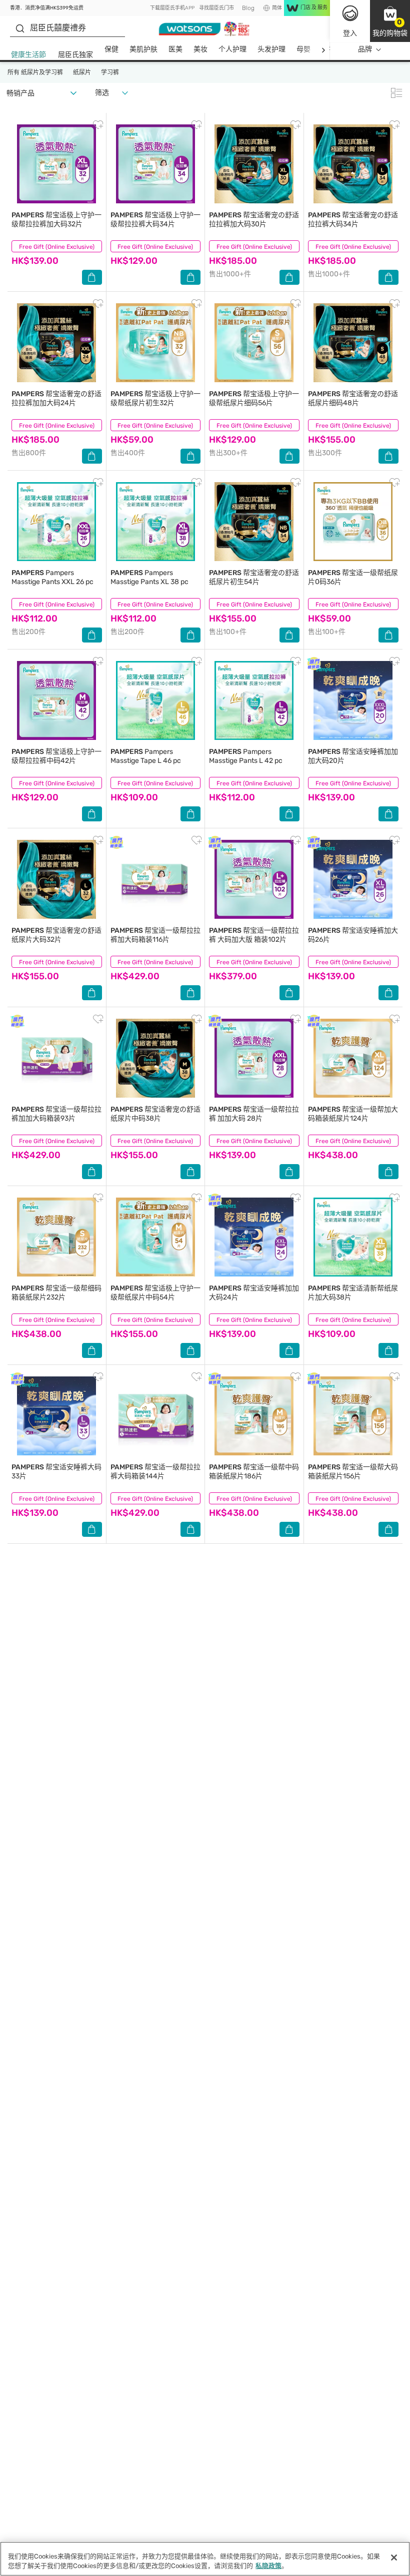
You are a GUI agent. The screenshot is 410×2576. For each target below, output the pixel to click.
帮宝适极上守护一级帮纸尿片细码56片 (254, 398)
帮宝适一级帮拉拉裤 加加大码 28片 (254, 1114)
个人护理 (232, 49)
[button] (390, 21)
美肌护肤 (143, 49)
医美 (175, 49)
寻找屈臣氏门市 (216, 8)
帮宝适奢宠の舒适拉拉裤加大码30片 (254, 220)
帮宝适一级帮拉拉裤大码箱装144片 (155, 1472)
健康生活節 (28, 55)
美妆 (200, 49)
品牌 (365, 49)
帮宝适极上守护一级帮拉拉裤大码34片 (155, 220)
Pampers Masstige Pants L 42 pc (246, 756)
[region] (205, 2559)
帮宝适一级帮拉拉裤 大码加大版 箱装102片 (254, 935)
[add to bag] (92, 277)
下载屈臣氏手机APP (172, 8)
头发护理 (271, 49)
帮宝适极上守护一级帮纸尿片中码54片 (155, 1293)
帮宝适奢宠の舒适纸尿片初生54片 (254, 577)
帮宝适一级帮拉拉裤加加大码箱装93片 (56, 1114)
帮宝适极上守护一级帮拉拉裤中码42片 (56, 756)
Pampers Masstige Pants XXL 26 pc (52, 577)
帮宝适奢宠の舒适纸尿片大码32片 (56, 935)
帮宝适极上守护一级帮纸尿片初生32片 (155, 398)
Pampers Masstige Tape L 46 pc (146, 756)
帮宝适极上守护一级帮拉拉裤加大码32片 (56, 220)
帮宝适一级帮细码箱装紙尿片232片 (56, 1293)
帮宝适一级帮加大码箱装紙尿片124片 (353, 1114)
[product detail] (57, 164)
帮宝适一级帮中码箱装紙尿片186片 (254, 1472)
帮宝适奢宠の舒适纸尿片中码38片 (155, 1114)
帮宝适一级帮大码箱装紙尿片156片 (353, 1472)
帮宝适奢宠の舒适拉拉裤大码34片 (353, 220)
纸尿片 (82, 72)
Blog (248, 8)
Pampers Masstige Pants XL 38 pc (149, 577)
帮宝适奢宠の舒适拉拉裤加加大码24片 (56, 398)
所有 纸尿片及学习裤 (35, 72)
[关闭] (394, 2558)
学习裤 (110, 72)
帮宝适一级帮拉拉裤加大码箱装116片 (155, 935)
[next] (323, 50)
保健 (111, 49)
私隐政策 (268, 2566)
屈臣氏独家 (75, 55)
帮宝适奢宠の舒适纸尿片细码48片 (353, 398)
